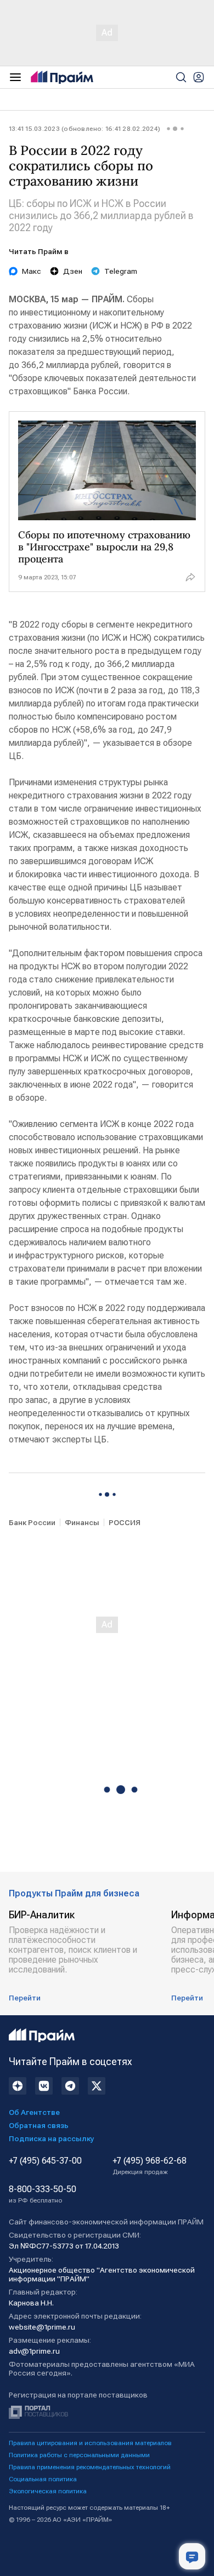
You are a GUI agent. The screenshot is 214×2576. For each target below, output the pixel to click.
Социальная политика (43, 2479)
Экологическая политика (48, 2491)
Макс (32, 271)
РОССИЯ (125, 1522)
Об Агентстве (34, 2112)
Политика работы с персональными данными (79, 2455)
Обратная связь (39, 2125)
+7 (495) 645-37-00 (45, 2161)
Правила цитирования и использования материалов (90, 2443)
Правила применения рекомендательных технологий (90, 2467)
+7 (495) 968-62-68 (150, 2166)
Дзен (73, 271)
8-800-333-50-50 (43, 2194)
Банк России (32, 1522)
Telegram (121, 271)
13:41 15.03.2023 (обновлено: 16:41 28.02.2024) (85, 129)
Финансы (82, 1522)
